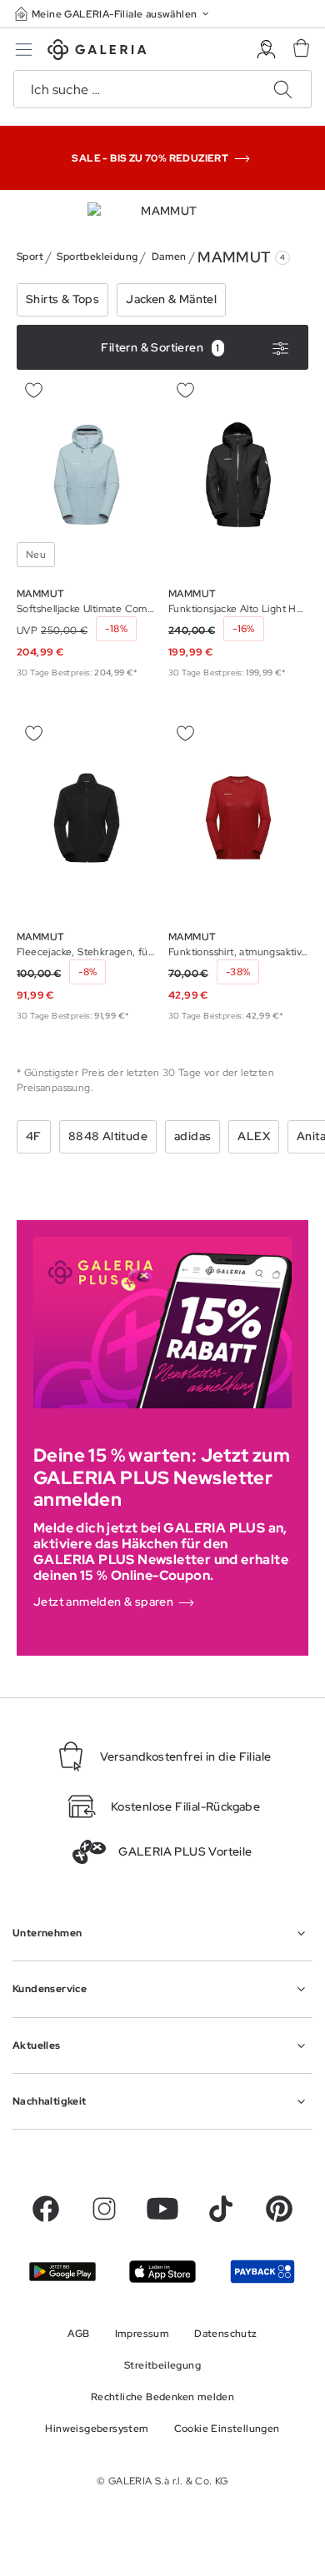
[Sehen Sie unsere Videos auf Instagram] (104, 2209)
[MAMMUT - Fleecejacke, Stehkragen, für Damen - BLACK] (87, 818)
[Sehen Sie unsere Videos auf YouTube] (162, 2209)
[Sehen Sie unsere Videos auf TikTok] (221, 2209)
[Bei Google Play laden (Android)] (62, 2272)
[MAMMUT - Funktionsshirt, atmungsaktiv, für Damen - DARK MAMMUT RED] (238, 818)
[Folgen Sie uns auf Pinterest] (279, 2209)
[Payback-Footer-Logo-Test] (262, 2271)
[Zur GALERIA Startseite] (97, 52)
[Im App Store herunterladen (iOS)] (162, 2272)
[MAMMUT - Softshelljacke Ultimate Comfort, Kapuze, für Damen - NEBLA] (87, 475)
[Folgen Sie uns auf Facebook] (46, 2209)
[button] (113, 14)
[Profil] (266, 50)
